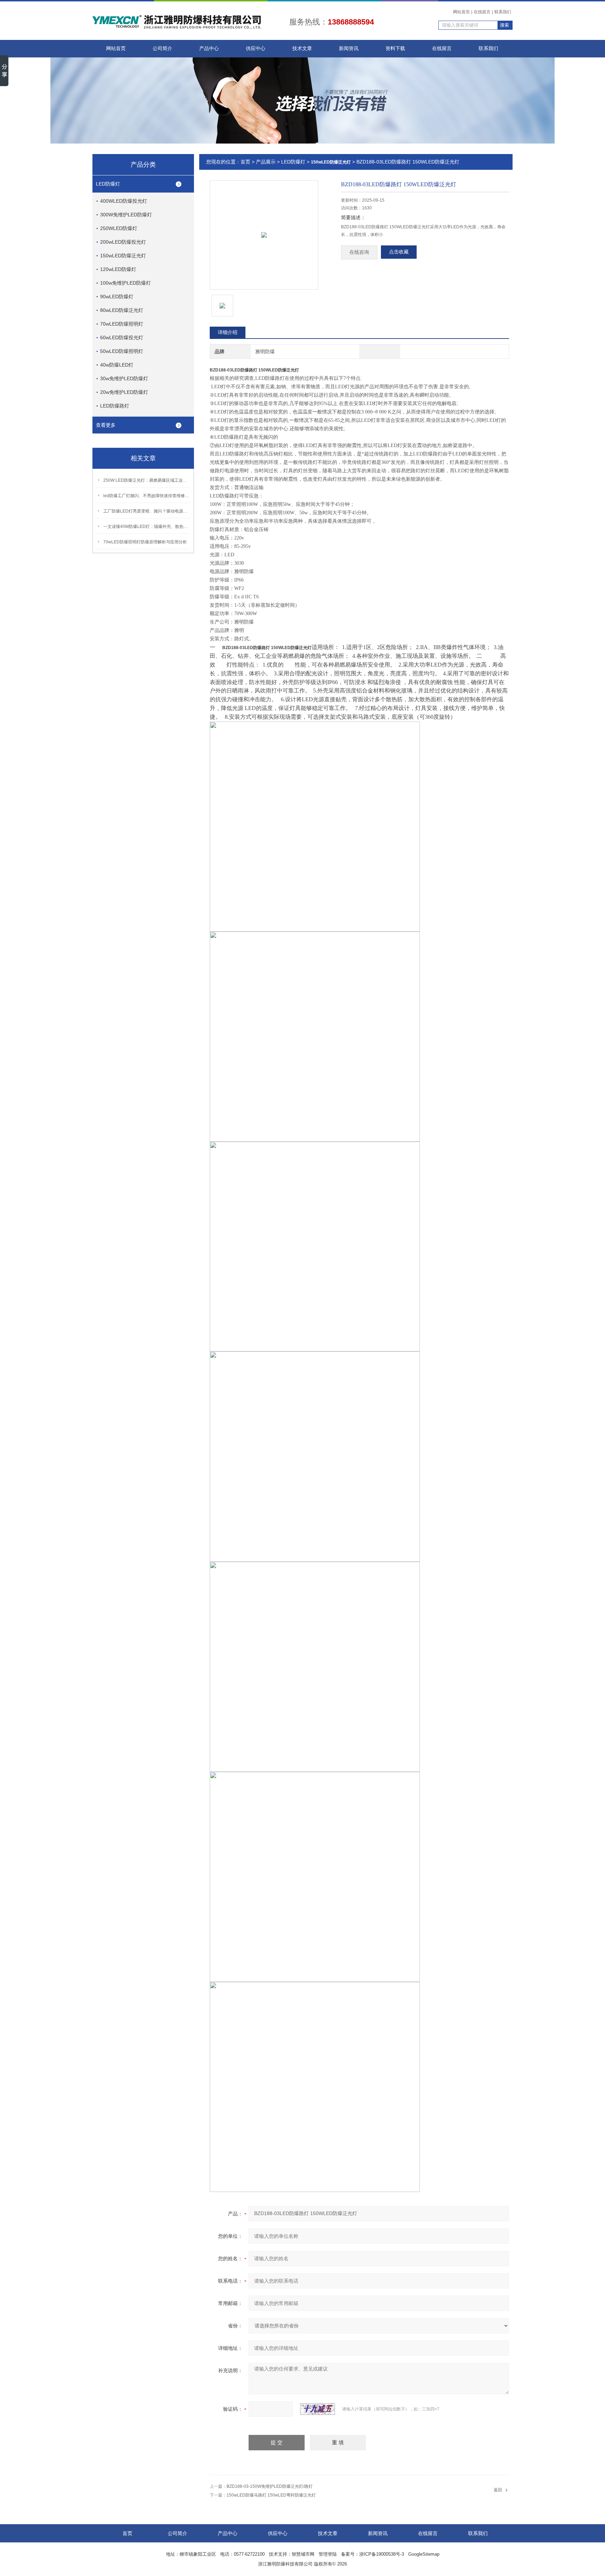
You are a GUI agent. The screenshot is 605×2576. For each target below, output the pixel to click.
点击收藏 (399, 252)
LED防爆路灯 (115, 406)
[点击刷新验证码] (318, 2409)
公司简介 (162, 48)
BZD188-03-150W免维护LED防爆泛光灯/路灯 (270, 2486)
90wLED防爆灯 (117, 297)
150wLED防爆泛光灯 (123, 256)
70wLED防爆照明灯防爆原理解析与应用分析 (145, 542)
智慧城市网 (303, 2554)
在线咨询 (359, 252)
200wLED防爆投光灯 (123, 242)
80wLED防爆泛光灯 (122, 310)
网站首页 (461, 12)
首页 (245, 162)
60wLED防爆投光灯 (122, 337)
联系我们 (503, 12)
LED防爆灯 (108, 184)
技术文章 (302, 48)
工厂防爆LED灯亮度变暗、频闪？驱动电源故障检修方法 (147, 511)
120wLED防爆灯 (118, 269)
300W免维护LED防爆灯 (126, 215)
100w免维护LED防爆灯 (126, 283)
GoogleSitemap (424, 2554)
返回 (498, 2490)
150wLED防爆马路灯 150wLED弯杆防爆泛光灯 (271, 2495)
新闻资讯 (349, 48)
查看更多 (106, 425)
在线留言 (482, 12)
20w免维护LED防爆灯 (124, 392)
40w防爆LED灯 (117, 365)
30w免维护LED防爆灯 (124, 378)
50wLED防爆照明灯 (122, 351)
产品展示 (266, 162)
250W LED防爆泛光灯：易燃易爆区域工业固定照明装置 (147, 480)
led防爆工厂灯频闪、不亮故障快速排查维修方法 (147, 496)
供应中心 (256, 48)
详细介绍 (228, 332)
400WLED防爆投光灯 (124, 201)
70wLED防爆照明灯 (122, 324)
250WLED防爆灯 (119, 228)
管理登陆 (328, 2554)
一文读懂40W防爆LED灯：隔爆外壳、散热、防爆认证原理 (147, 527)
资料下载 (395, 48)
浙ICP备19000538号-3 (382, 2554)
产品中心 (209, 48)
